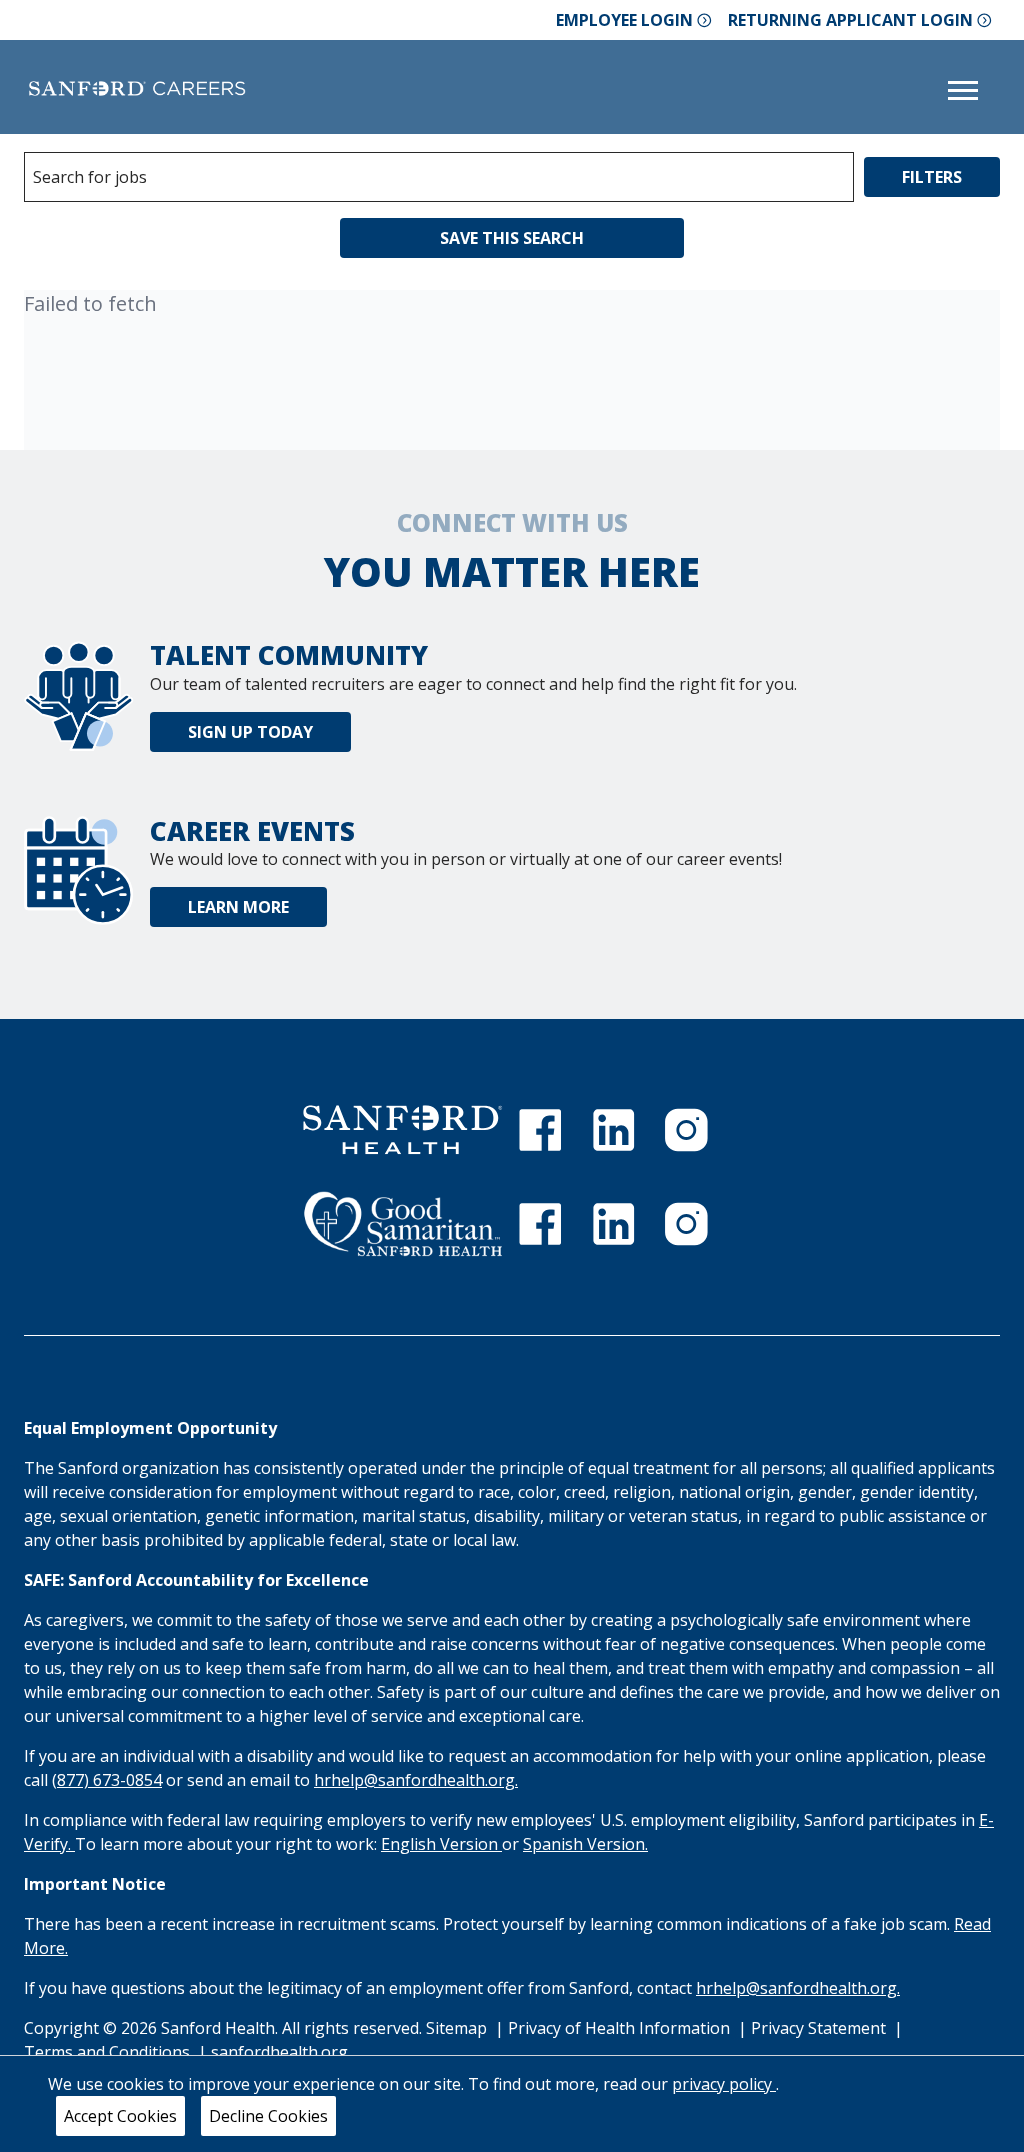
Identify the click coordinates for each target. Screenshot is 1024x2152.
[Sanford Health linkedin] (614, 1130)
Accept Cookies (120, 2116)
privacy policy (724, 2084)
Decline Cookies (268, 2116)
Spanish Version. (585, 1844)
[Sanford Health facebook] (540, 1130)
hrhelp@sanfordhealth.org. (416, 1780)
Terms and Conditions (109, 2052)
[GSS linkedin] (614, 1224)
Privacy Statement (820, 2028)
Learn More (238, 907)
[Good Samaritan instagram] (686, 1224)
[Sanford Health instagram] (686, 1130)
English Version (441, 1844)
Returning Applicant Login (850, 20)
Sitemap (456, 2028)
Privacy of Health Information (621, 2028)
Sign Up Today (250, 732)
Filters (932, 177)
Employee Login (624, 20)
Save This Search (512, 238)
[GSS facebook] (540, 1224)
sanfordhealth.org (279, 2052)
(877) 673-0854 (107, 1780)
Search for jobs (90, 177)
